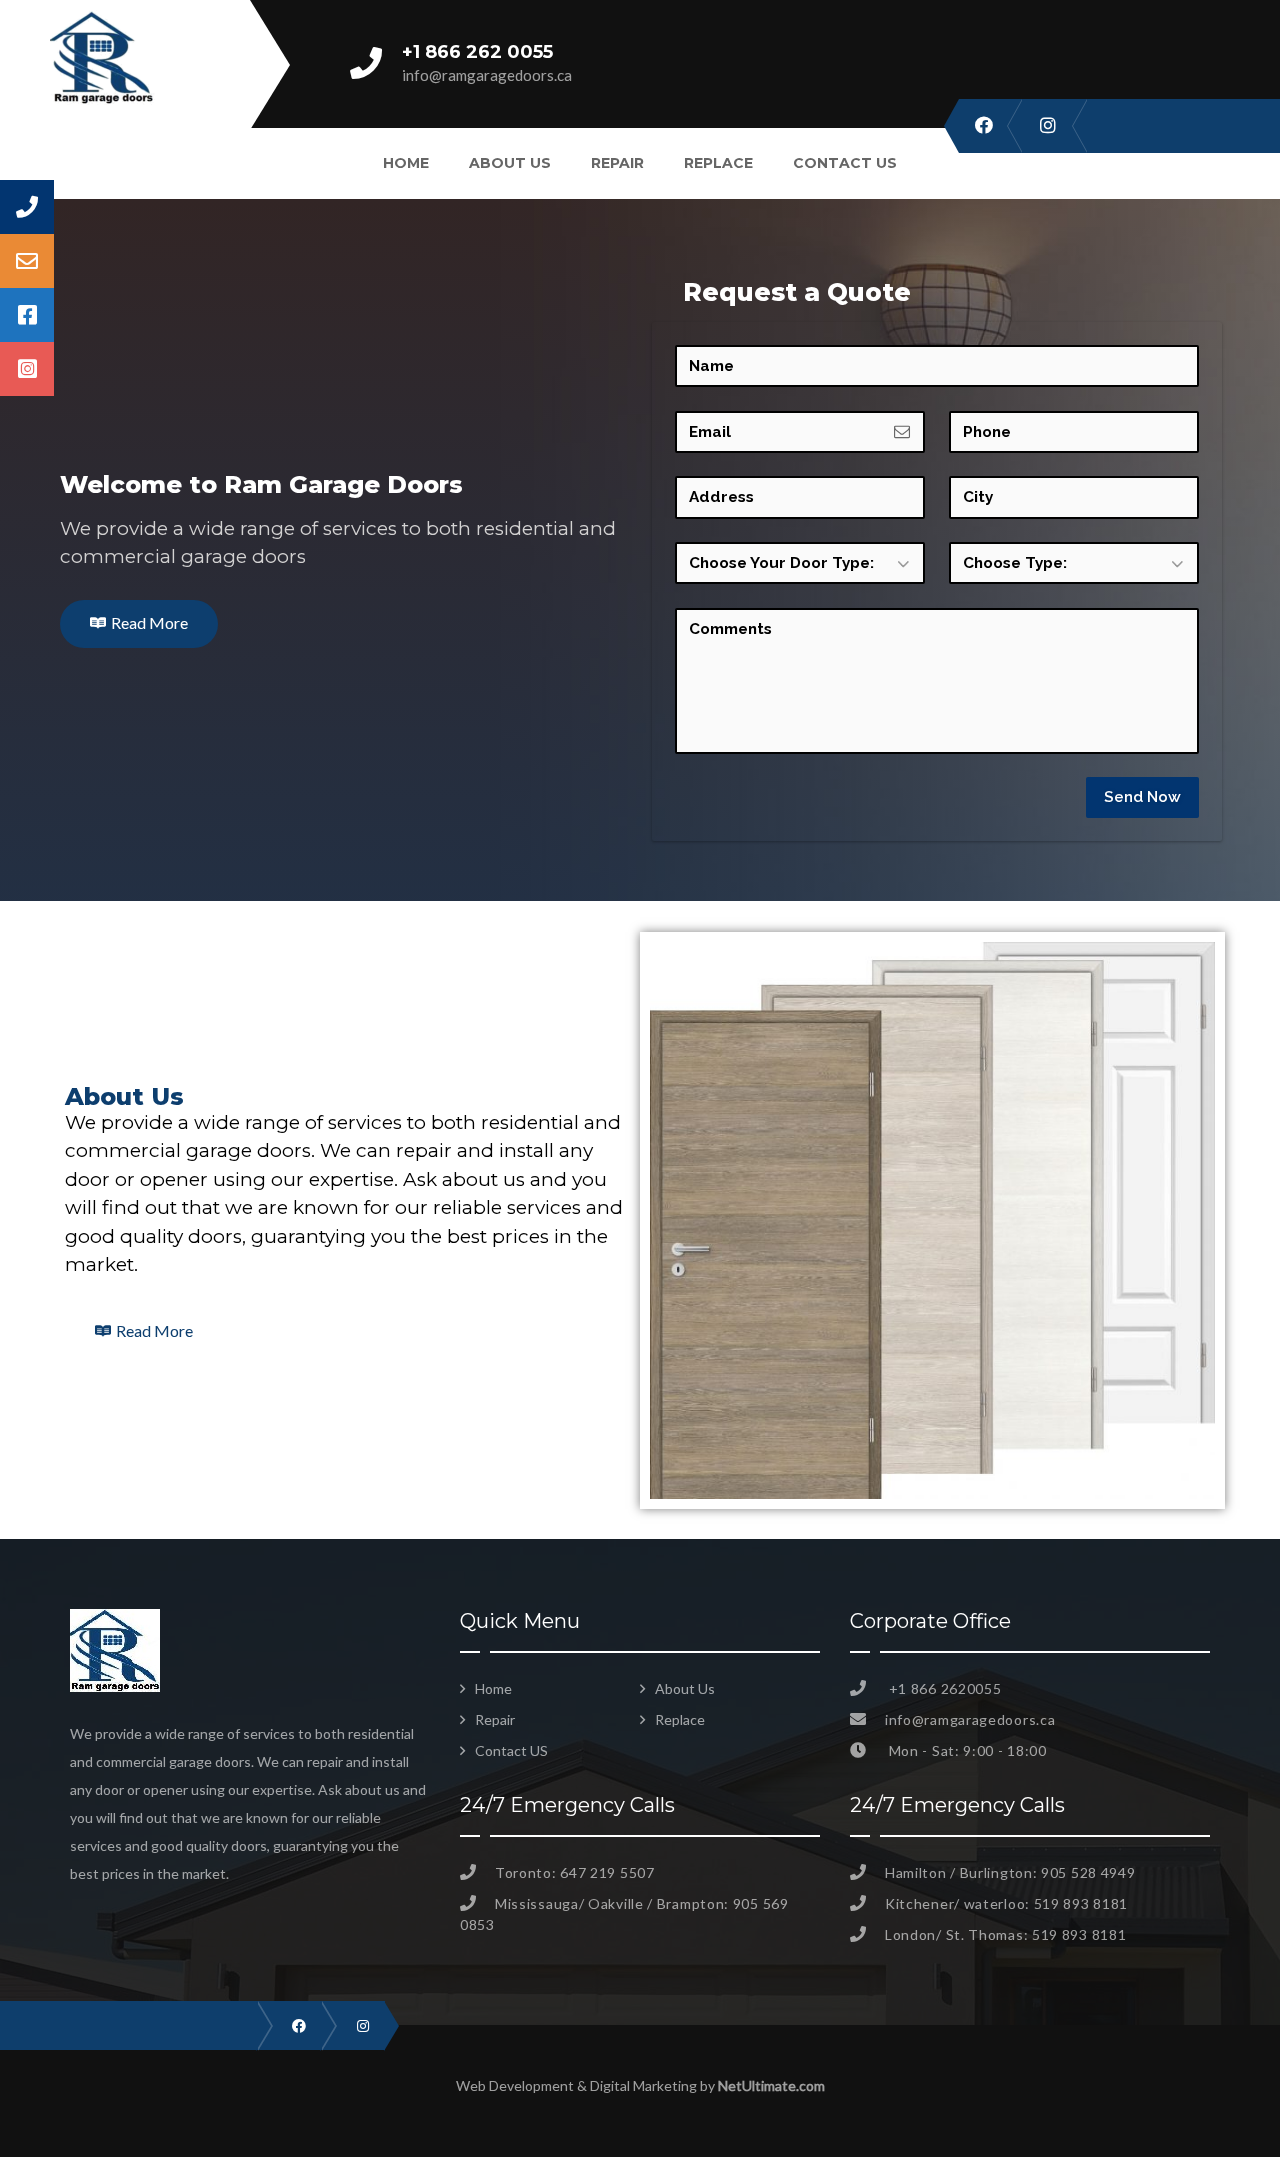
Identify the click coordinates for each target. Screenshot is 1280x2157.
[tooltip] (27, 207)
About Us (510, 163)
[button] (139, 624)
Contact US (845, 163)
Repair (617, 163)
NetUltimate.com (771, 2085)
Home (406, 163)
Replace (718, 163)
